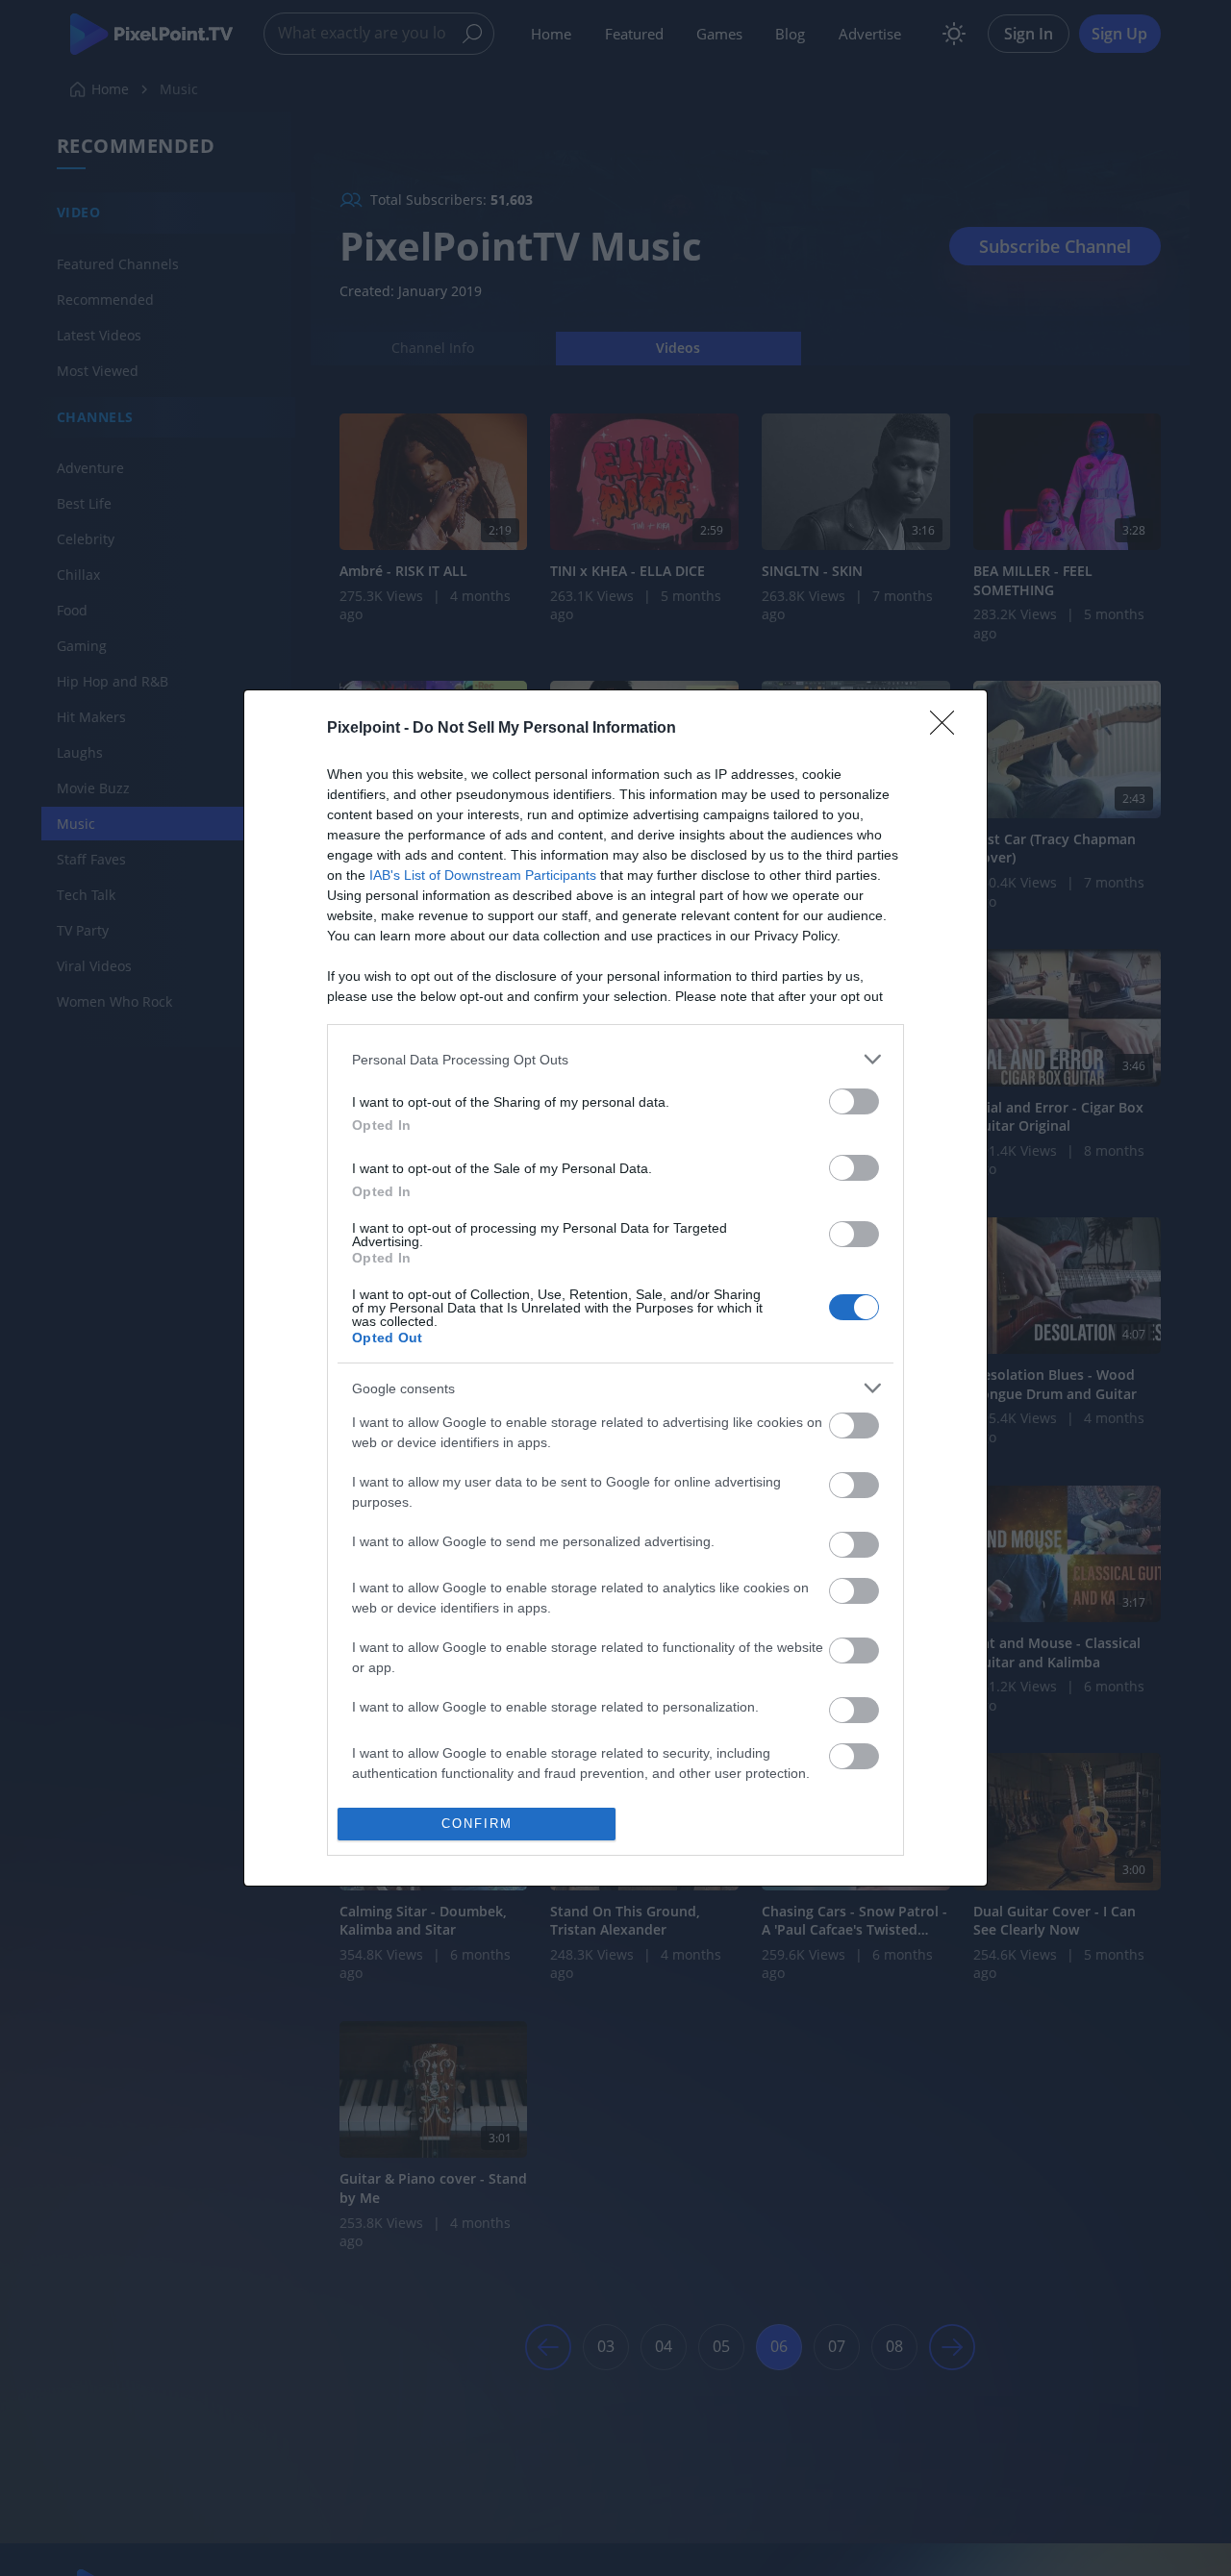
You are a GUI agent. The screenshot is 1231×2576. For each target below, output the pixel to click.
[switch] (854, 1101)
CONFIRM (477, 1824)
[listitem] (615, 1059)
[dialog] (615, 1288)
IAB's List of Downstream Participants (483, 875)
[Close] (948, 729)
